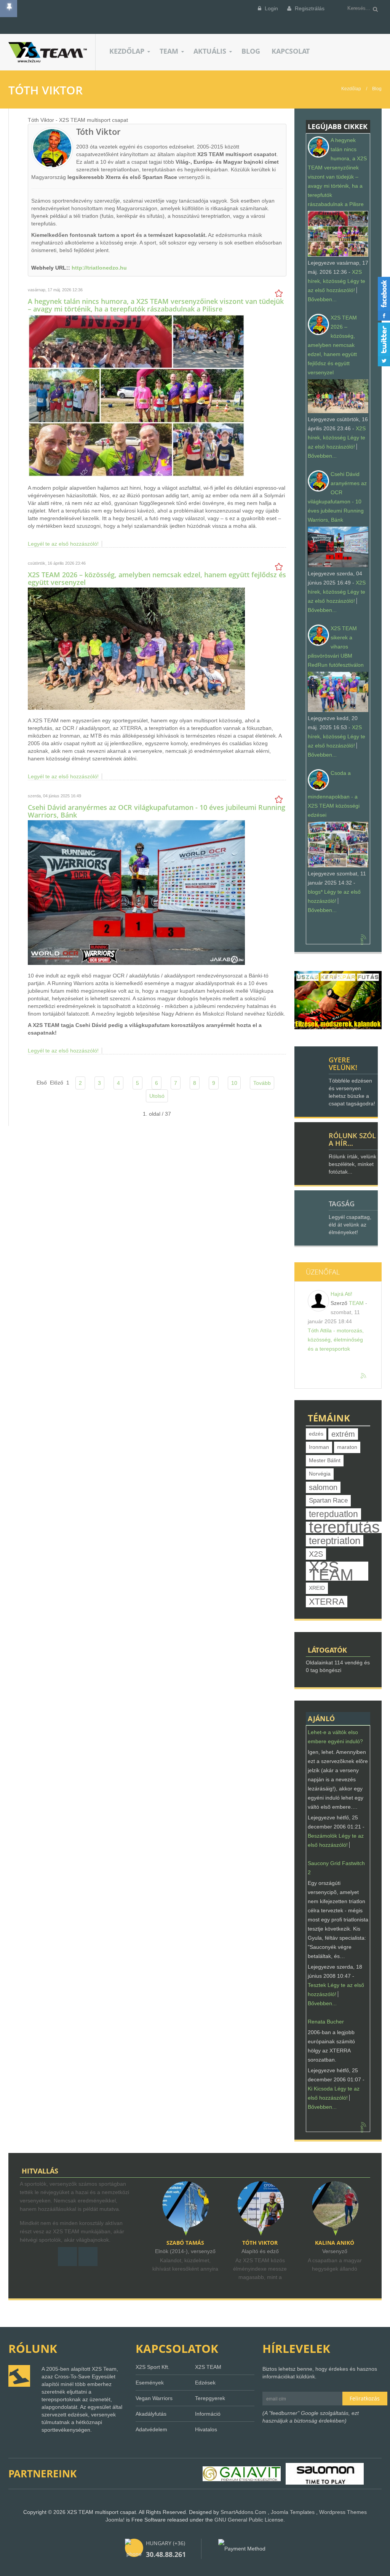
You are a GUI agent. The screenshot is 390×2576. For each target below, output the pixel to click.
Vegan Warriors (154, 2398)
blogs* (315, 892)
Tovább (262, 1083)
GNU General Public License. (250, 2520)
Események (150, 2383)
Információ (208, 2414)
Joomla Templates (293, 2512)
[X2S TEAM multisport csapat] (52, 52)
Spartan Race (328, 1500)
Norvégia (320, 1474)
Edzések (205, 2383)
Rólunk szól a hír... (352, 1139)
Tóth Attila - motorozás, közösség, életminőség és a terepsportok (336, 1340)
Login (271, 8)
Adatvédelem (151, 2429)
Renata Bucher (326, 2022)
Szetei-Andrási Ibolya (335, 2243)
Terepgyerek (210, 2398)
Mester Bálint (325, 1460)
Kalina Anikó (260, 2243)
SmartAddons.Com (243, 2512)
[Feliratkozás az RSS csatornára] (364, 937)
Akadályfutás (151, 2414)
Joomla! (115, 2520)
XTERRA (327, 1602)
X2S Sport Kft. (153, 2367)
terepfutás (344, 1527)
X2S (316, 1554)
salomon (323, 1487)
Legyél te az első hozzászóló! (63, 544)
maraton (347, 1447)
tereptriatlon (335, 1541)
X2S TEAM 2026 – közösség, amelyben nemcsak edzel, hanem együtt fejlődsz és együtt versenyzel (157, 578)
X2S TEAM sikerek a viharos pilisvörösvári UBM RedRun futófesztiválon (336, 647)
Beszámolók (322, 1836)
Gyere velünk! (343, 1064)
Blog (377, 89)
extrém (343, 1434)
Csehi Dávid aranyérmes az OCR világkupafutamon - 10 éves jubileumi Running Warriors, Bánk (157, 811)
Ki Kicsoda (320, 2089)
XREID (317, 1588)
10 (234, 1083)
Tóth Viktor (185, 2243)
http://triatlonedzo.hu (99, 268)
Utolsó (157, 1096)
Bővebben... (322, 299)
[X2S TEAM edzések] (338, 1000)
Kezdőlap (351, 89)
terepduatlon (333, 1514)
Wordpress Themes (343, 2512)
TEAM (356, 1303)
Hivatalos (206, 2429)
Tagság (342, 1204)
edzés (316, 1434)
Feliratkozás (365, 2398)
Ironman (319, 1447)
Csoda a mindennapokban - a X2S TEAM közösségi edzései (334, 794)
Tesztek (317, 1985)
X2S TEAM (331, 1571)
